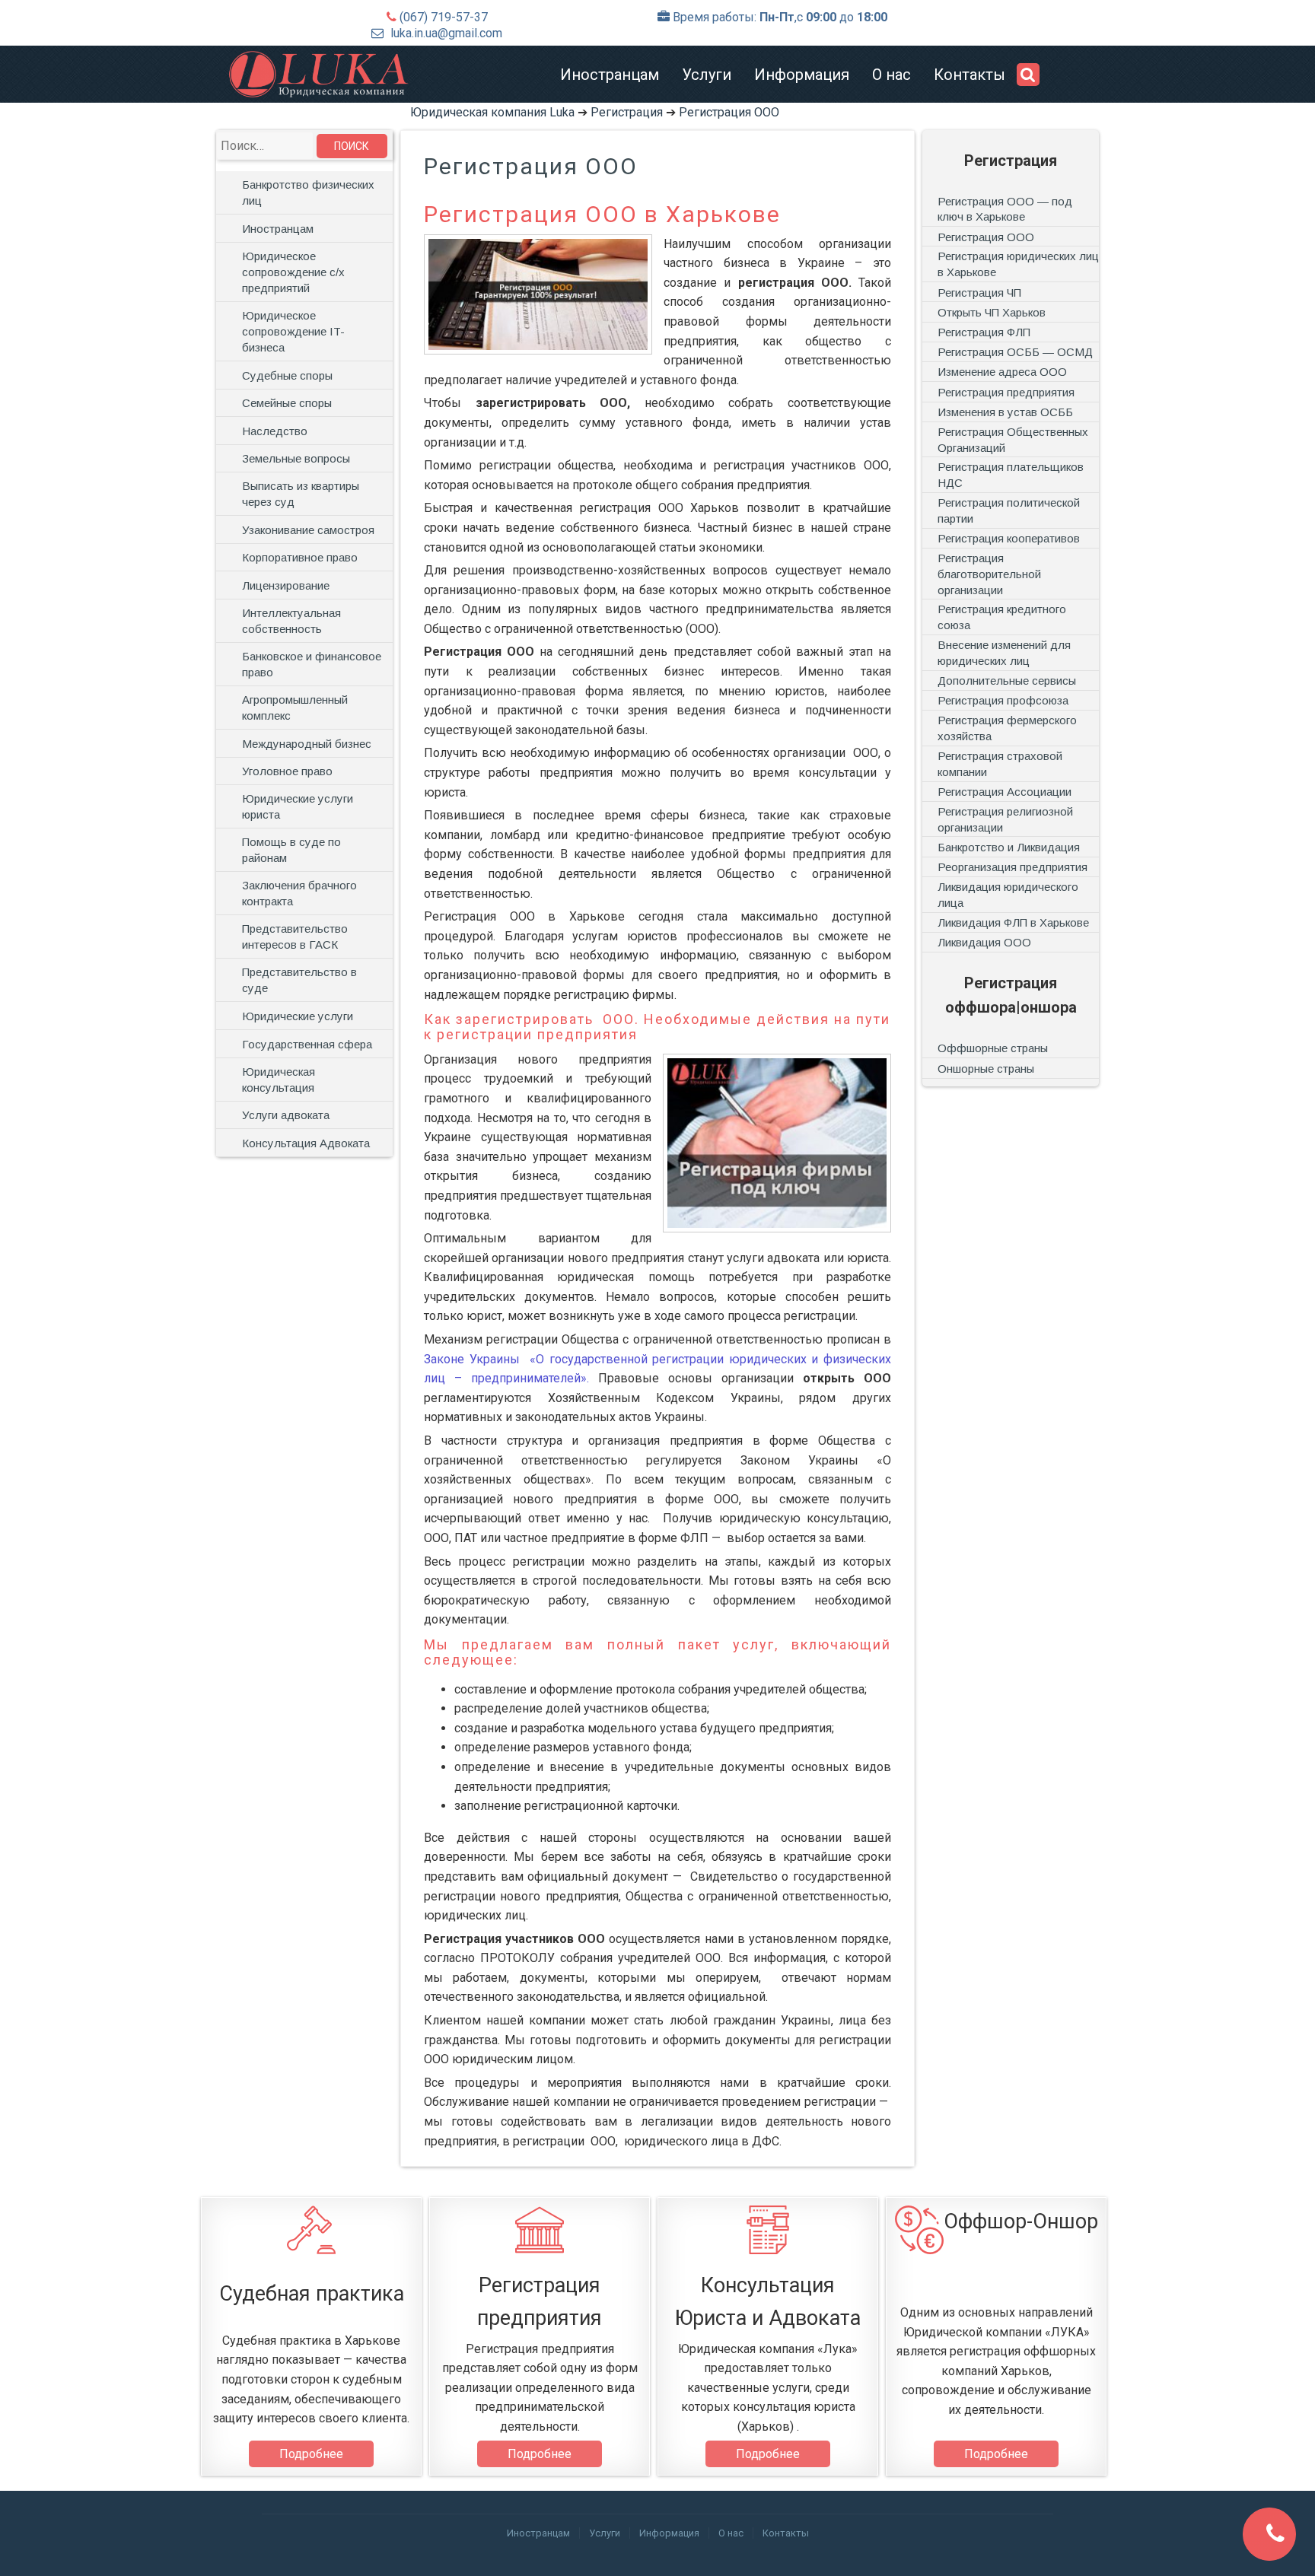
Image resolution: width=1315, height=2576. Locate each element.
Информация (802, 75)
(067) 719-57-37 (444, 17)
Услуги (707, 75)
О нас (892, 75)
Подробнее (311, 2454)
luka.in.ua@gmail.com (446, 33)
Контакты (970, 75)
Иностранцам (610, 75)
